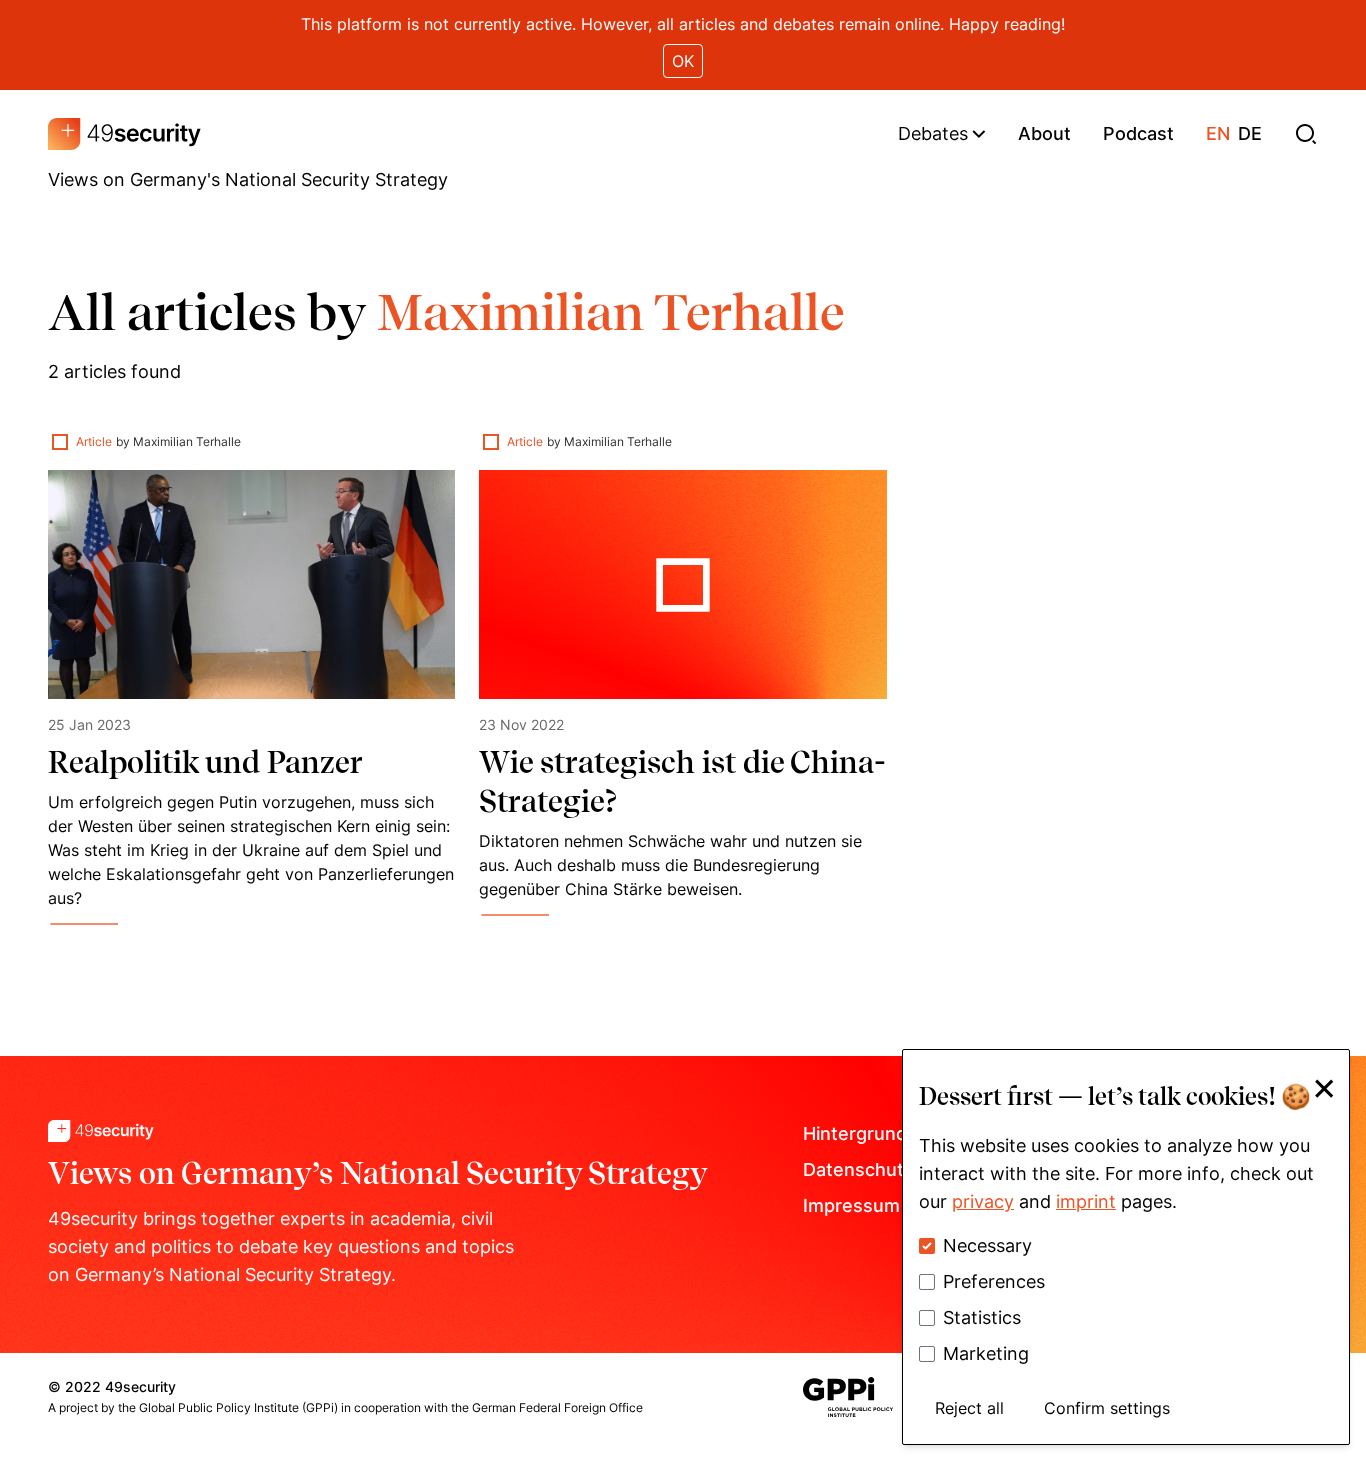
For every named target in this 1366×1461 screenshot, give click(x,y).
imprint (1086, 1201)
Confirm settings (1107, 1408)
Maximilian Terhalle (187, 441)
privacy (983, 1201)
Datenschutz (858, 1169)
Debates (933, 133)
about (1044, 133)
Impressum (851, 1205)
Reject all (969, 1408)
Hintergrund (855, 1133)
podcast (1138, 133)
